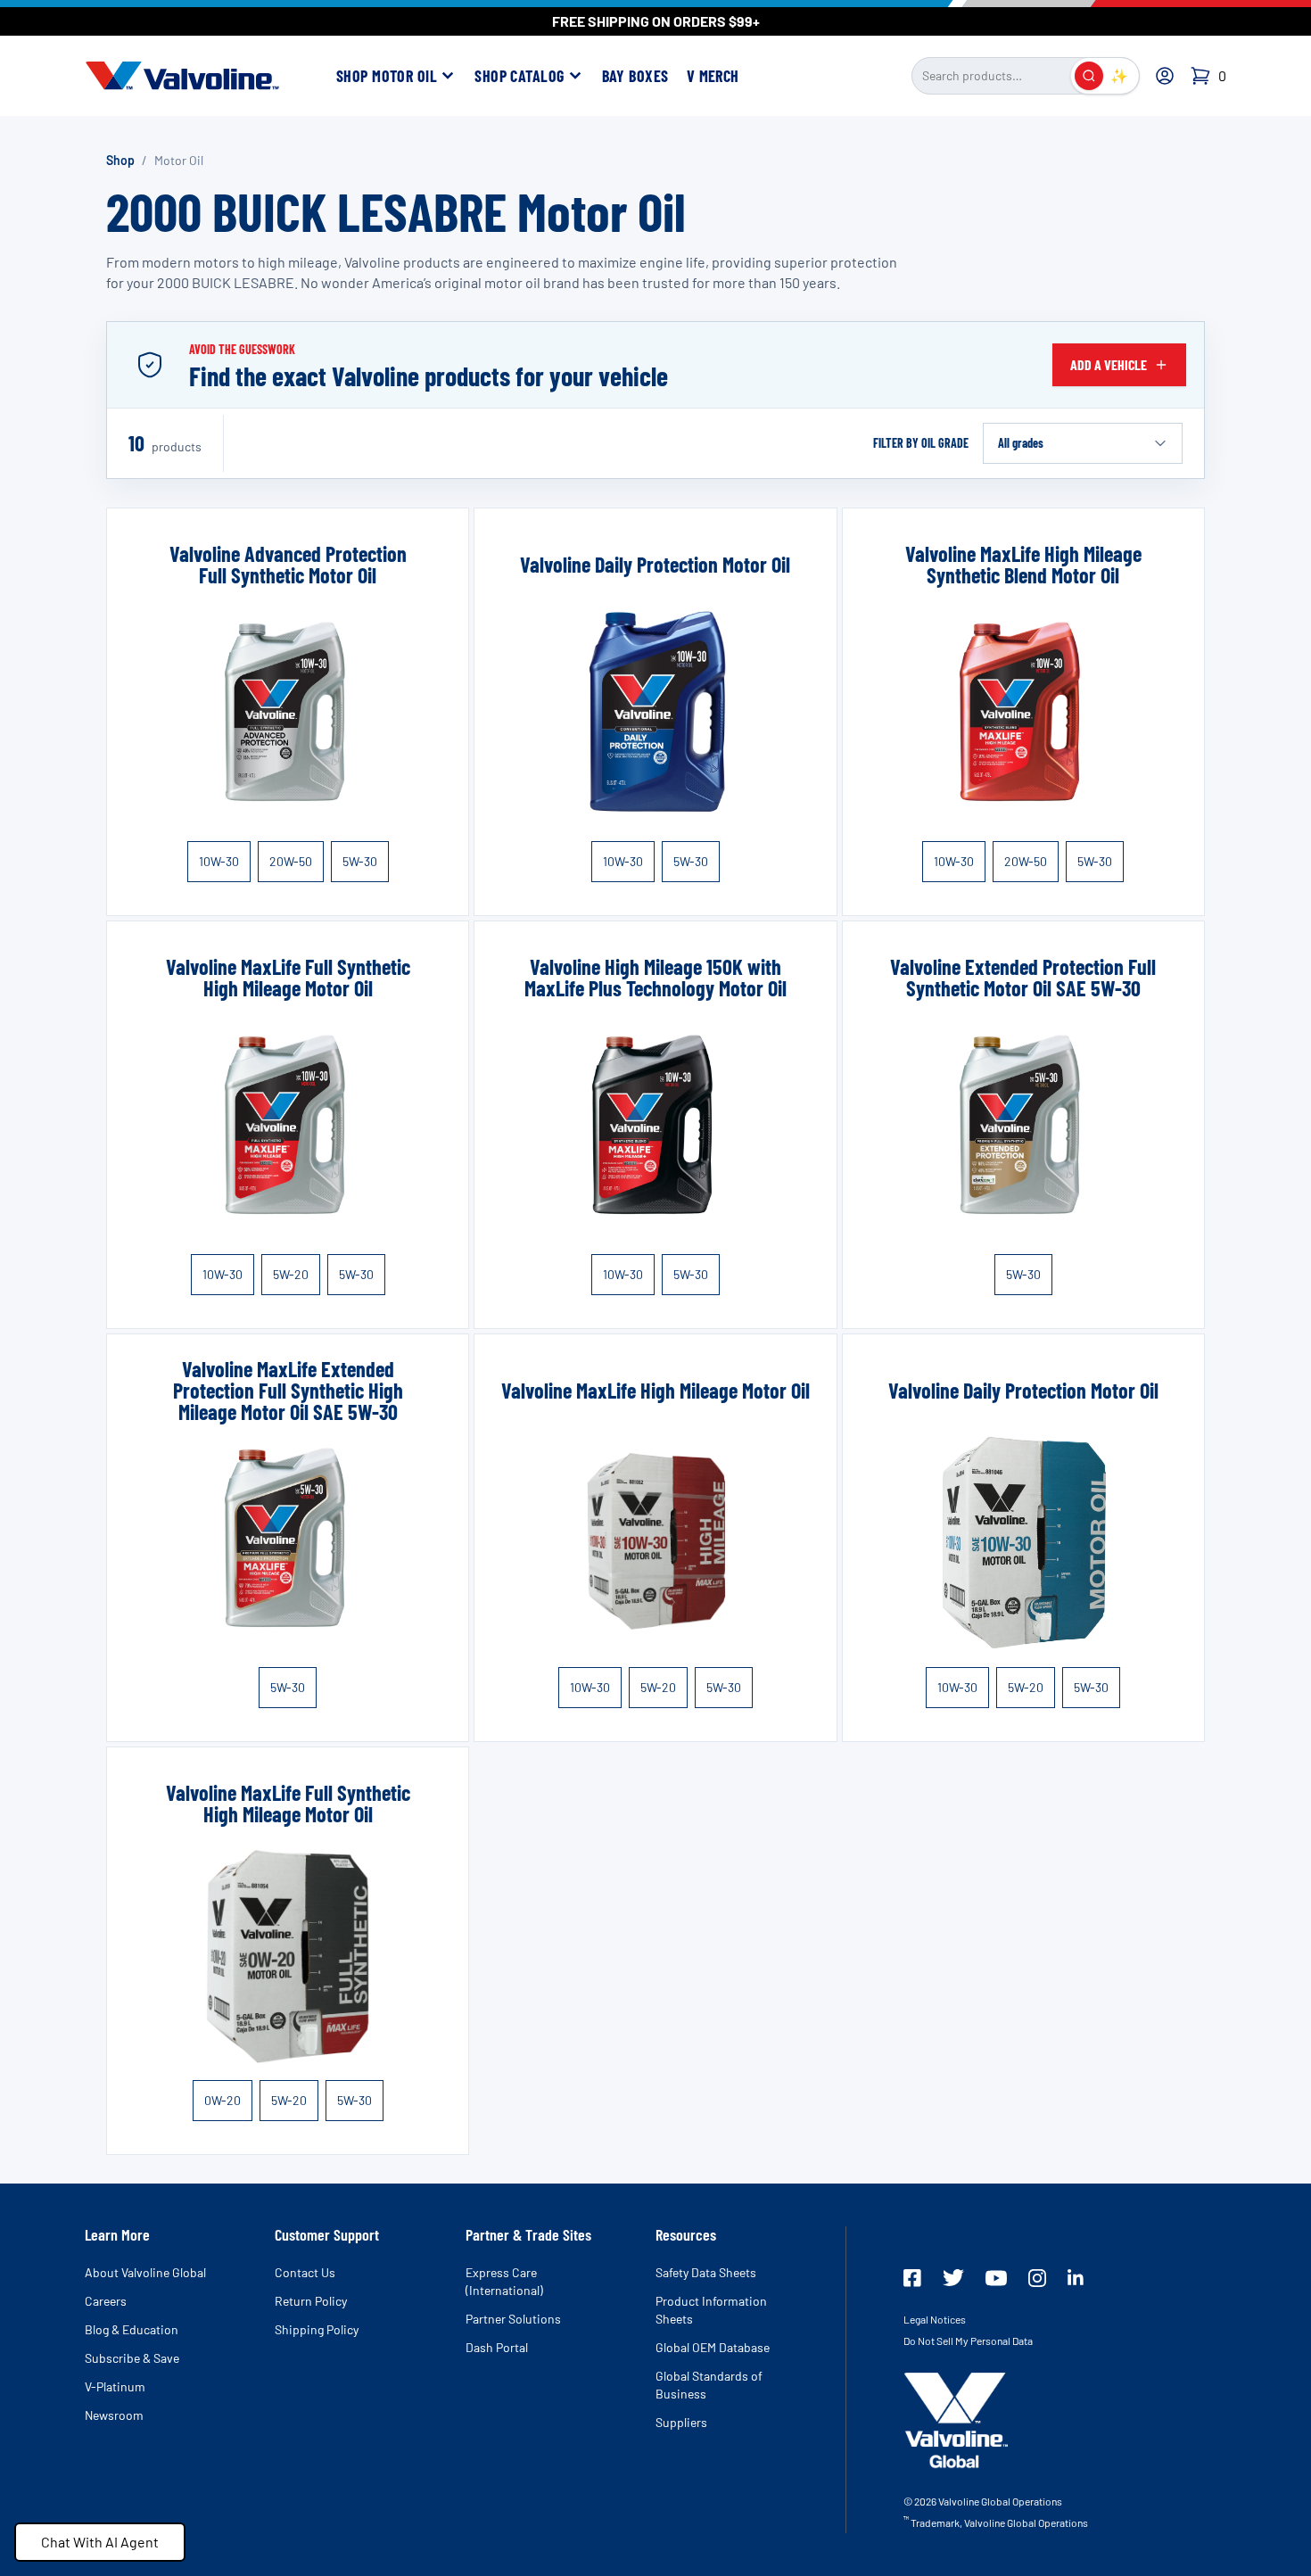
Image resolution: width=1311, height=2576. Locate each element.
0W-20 (223, 2100)
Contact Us (305, 2272)
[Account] (1165, 76)
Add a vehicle (1109, 364)
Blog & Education (132, 2329)
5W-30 (360, 861)
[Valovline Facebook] (912, 2278)
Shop (120, 160)
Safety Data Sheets (706, 2272)
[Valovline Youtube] (996, 2278)
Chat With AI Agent (100, 2542)
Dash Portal (497, 2347)
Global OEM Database (713, 2347)
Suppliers (681, 2422)
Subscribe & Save (132, 2358)
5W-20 (291, 1274)
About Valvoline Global (145, 2272)
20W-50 (291, 861)
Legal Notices (935, 2319)
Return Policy (311, 2301)
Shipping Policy (317, 2329)
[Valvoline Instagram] (1037, 2278)
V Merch (713, 76)
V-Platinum (115, 2386)
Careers (106, 2301)
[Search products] (1089, 76)
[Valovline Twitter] (953, 2278)
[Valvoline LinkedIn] (1076, 2277)
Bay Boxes (635, 76)
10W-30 (219, 861)
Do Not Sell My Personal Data (968, 2341)
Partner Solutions (513, 2319)
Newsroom (114, 2415)
